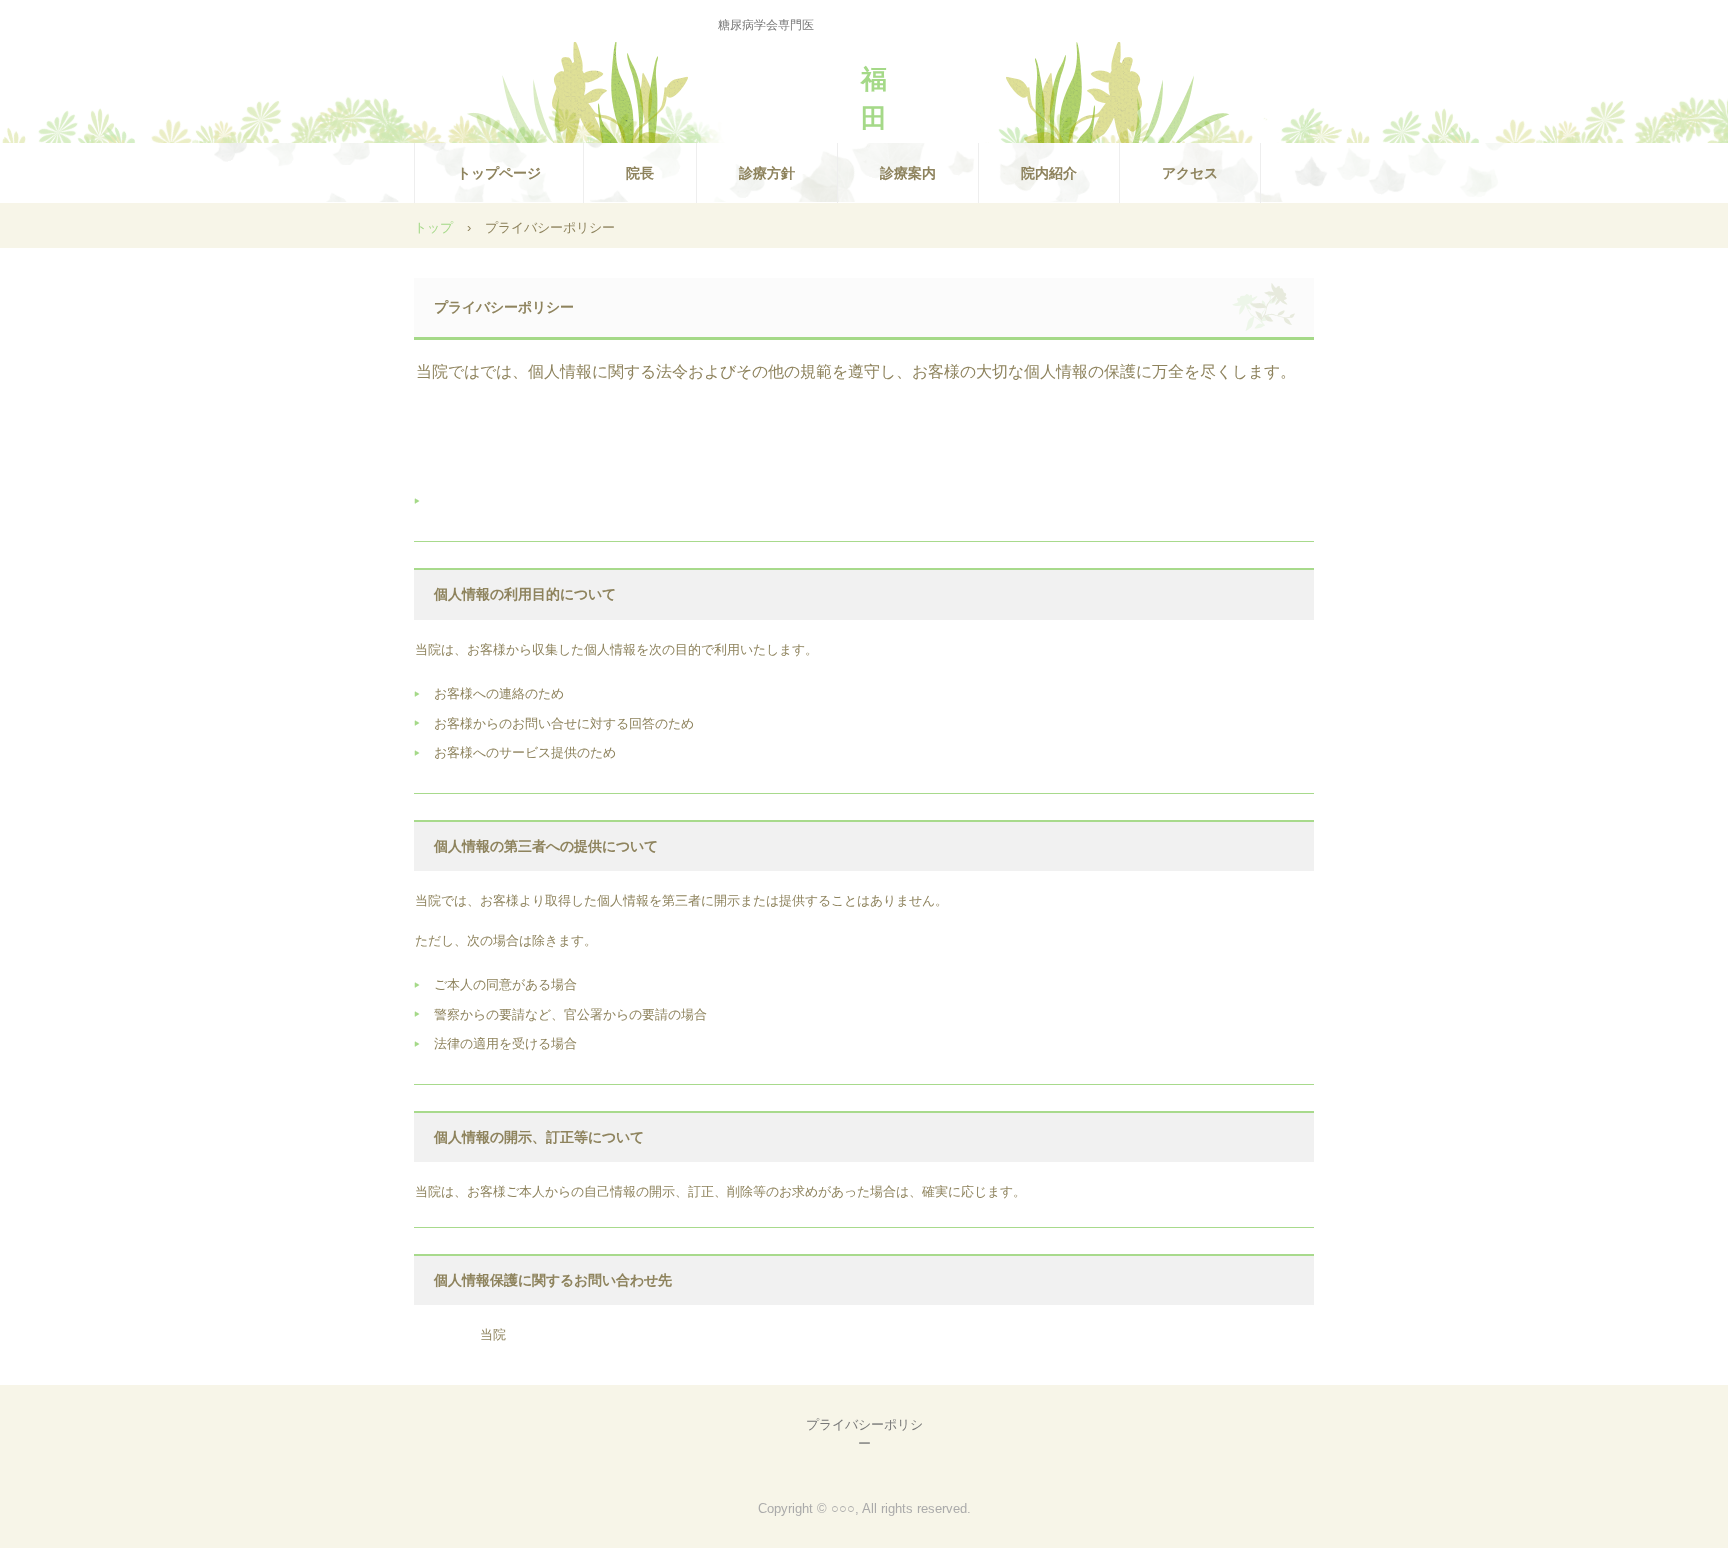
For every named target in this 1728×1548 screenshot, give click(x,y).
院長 (640, 173)
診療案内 (908, 173)
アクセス (1190, 173)
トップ (433, 227)
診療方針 (767, 173)
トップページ (499, 173)
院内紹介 (1049, 173)
